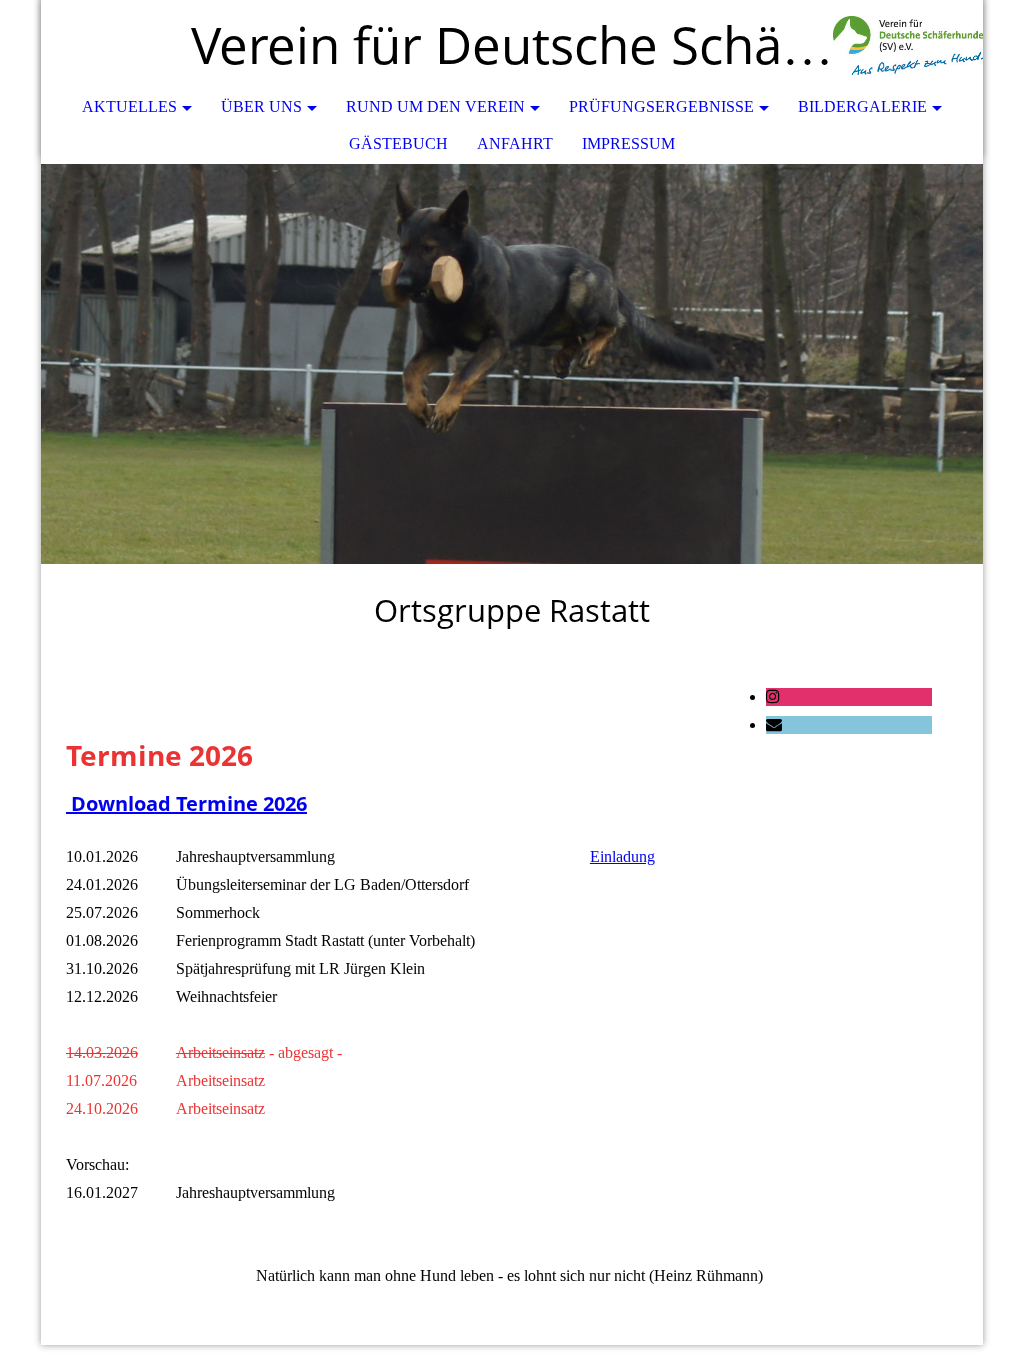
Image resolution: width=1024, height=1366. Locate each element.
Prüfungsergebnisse (661, 106)
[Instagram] (773, 696)
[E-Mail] (774, 724)
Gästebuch (398, 143)
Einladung (622, 856)
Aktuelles (129, 106)
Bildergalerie (862, 106)
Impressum (628, 143)
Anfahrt (515, 143)
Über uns (261, 106)
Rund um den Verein (435, 106)
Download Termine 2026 (186, 803)
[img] (908, 45)
